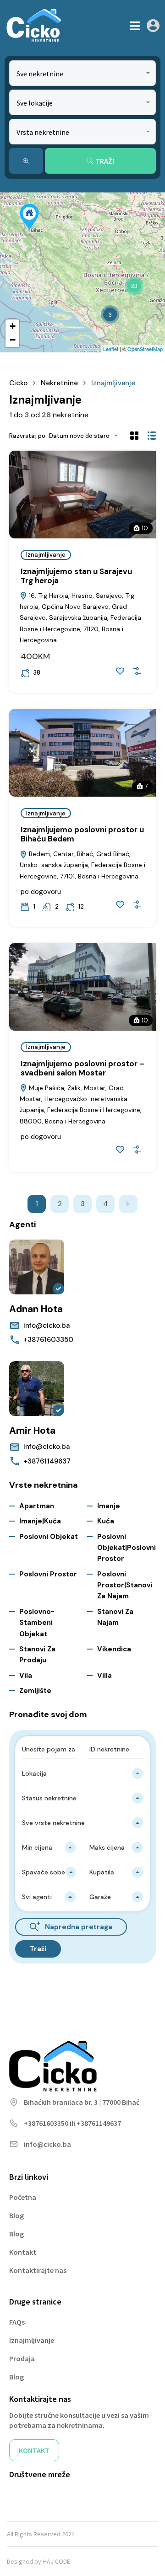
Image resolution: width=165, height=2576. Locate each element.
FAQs (17, 2322)
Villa (104, 1676)
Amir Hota (32, 1431)
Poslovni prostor (48, 1574)
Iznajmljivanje (46, 555)
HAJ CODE (57, 2561)
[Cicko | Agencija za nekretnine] (33, 26)
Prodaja (22, 2358)
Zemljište (35, 1691)
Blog (16, 2215)
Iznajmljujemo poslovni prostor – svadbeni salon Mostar (82, 1068)
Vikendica (114, 1649)
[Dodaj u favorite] (120, 671)
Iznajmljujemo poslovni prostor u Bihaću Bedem (82, 834)
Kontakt (23, 2252)
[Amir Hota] (37, 1389)
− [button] (13, 340)
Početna (23, 2197)
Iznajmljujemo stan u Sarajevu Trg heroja (76, 576)
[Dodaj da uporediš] (137, 671)
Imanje (109, 1506)
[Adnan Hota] (37, 1267)
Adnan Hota (36, 1309)
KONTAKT (34, 2450)
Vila (26, 1676)
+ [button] (13, 326)
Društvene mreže (40, 2474)
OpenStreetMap (145, 349)
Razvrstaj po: (28, 436)
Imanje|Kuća (40, 1521)
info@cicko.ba (47, 1325)
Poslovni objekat (49, 1537)
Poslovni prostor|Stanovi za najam (125, 1585)
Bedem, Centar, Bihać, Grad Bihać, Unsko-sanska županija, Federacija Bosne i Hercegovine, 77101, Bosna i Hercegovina (82, 865)
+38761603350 (48, 1340)
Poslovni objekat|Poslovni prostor (126, 1548)
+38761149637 (47, 1461)
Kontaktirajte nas (38, 2270)
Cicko (18, 383)
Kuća (106, 1521)
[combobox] (82, 73)
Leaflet (111, 349)
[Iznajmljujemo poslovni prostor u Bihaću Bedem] (29, 217)
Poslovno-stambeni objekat (37, 1623)
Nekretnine (59, 383)
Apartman (37, 1506)
